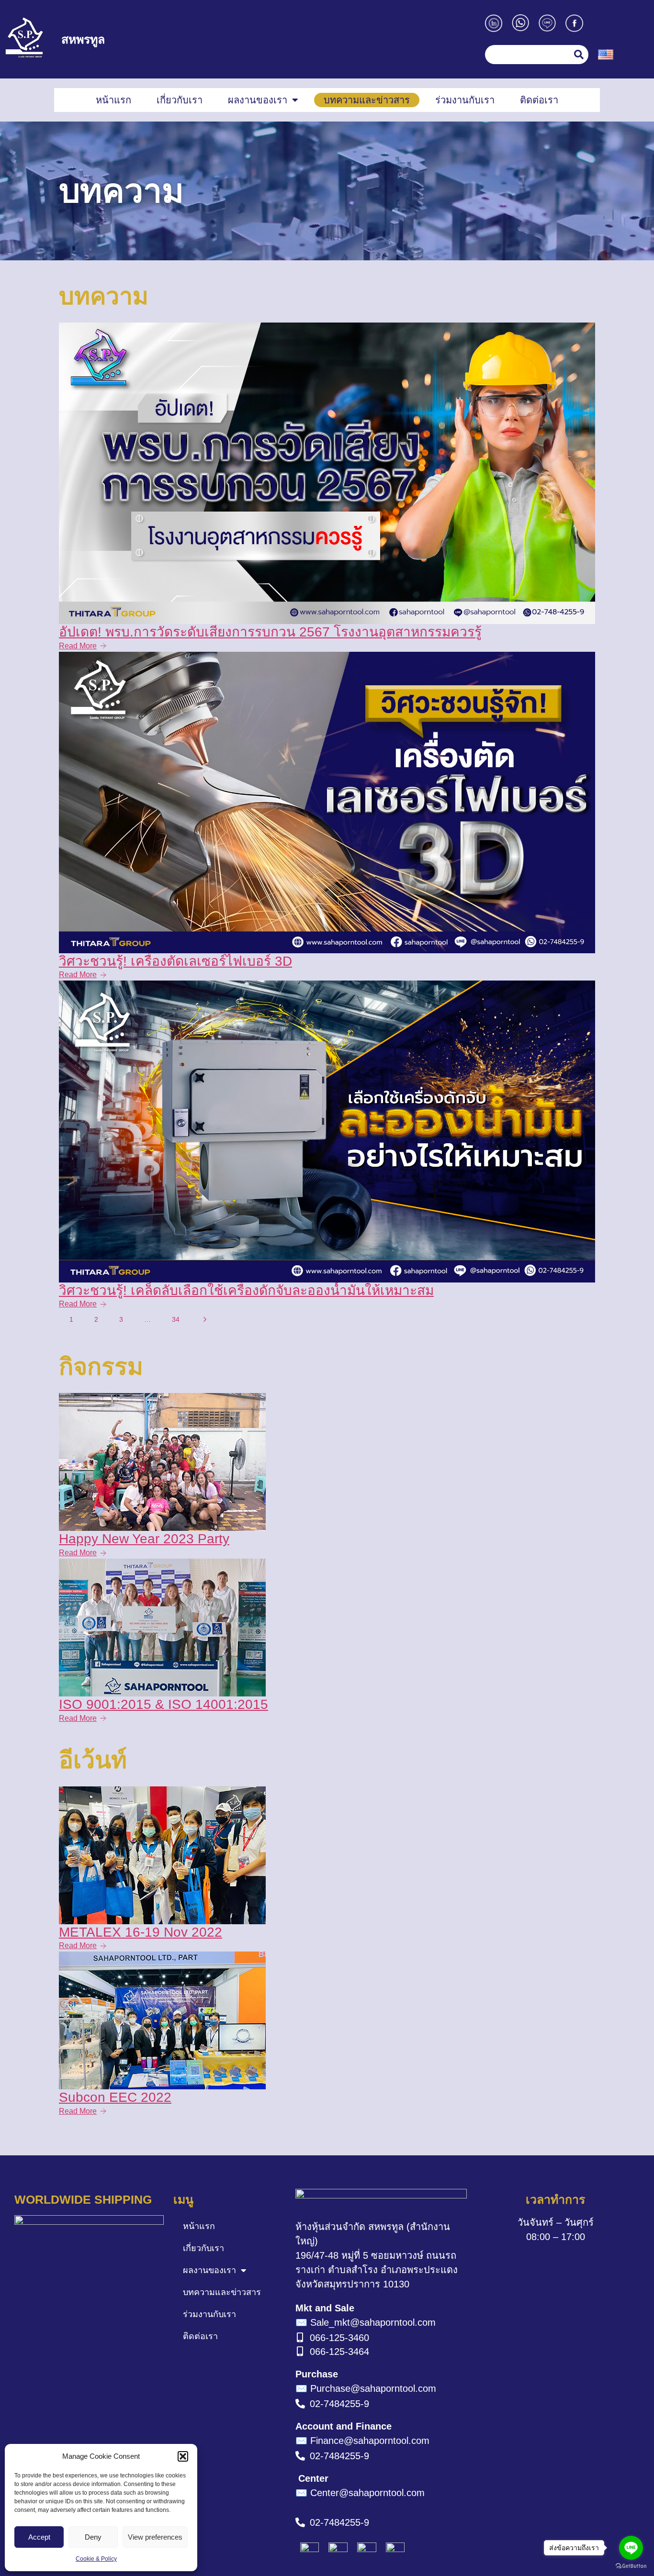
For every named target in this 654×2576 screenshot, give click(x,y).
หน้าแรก (113, 100)
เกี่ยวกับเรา (180, 100)
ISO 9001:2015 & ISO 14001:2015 (163, 1704)
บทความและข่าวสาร (367, 100)
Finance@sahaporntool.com (362, 2441)
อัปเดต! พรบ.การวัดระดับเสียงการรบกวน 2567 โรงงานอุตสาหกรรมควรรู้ (270, 632)
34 (176, 1319)
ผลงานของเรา (258, 100)
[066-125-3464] (300, 2352)
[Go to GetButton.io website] (631, 2566)
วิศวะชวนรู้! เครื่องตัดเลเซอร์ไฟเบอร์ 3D (175, 961)
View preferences (155, 2537)
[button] (183, 2456)
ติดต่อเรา (539, 100)
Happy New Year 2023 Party (144, 1539)
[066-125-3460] (300, 2338)
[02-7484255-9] (300, 2404)
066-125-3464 (339, 2352)
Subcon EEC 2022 (115, 2097)
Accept (39, 2537)
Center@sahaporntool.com (360, 2493)
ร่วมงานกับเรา (465, 100)
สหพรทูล (83, 39)
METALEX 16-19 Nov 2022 (141, 1932)
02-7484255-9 (339, 2404)
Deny (93, 2537)
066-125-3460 (339, 2338)
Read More (78, 646)
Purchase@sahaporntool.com (366, 2388)
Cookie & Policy (96, 2559)
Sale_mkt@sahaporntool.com (366, 2322)
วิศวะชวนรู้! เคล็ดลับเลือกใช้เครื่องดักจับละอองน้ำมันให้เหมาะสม (246, 1290)
